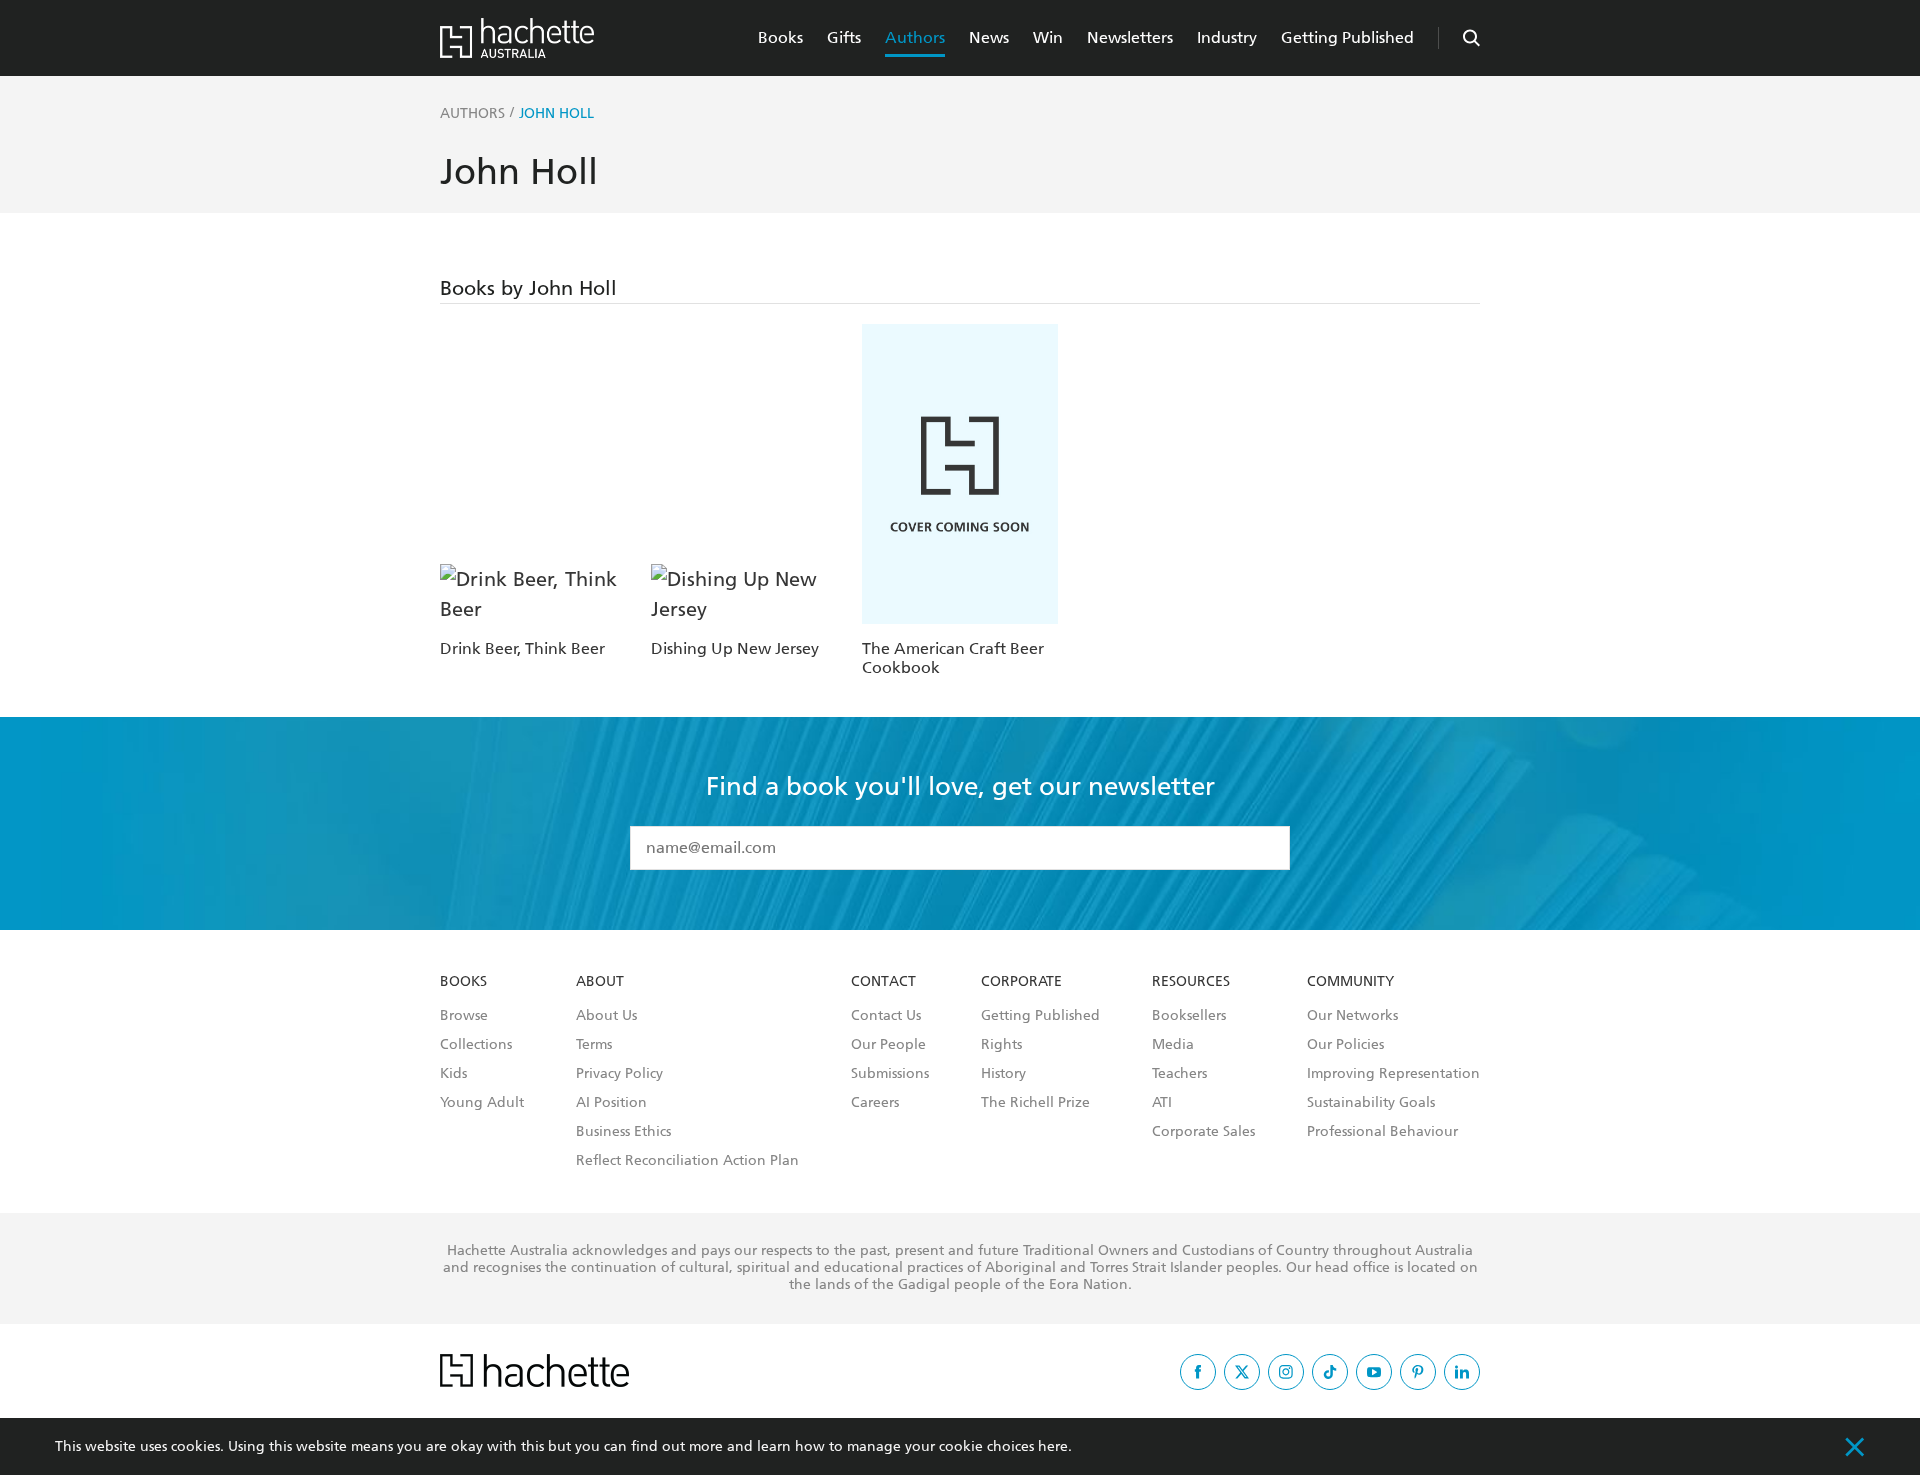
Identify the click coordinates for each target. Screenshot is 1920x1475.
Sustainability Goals (1371, 1103)
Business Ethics (623, 1132)
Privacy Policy (619, 1074)
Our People (888, 1045)
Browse (464, 1016)
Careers (875, 1103)
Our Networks (1352, 1016)
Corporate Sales (1203, 1132)
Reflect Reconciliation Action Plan (687, 1161)
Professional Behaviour (1382, 1132)
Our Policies (1345, 1045)
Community (1350, 982)
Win (1048, 37)
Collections (476, 1045)
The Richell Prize (1035, 1103)
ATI (1162, 1103)
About (600, 982)
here (1053, 1446)
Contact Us (886, 1016)
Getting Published (1347, 37)
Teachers (1179, 1074)
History (1003, 1074)
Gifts (844, 37)
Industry (1227, 37)
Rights (1001, 1045)
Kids (453, 1074)
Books (780, 37)
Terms (594, 1045)
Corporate (1021, 982)
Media (1173, 1045)
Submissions (890, 1074)
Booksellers (1189, 1016)
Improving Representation (1393, 1074)
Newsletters (1130, 37)
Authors (915, 37)
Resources (1191, 982)
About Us (606, 1016)
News (989, 37)
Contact (883, 982)
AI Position (611, 1103)
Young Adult (482, 1103)
